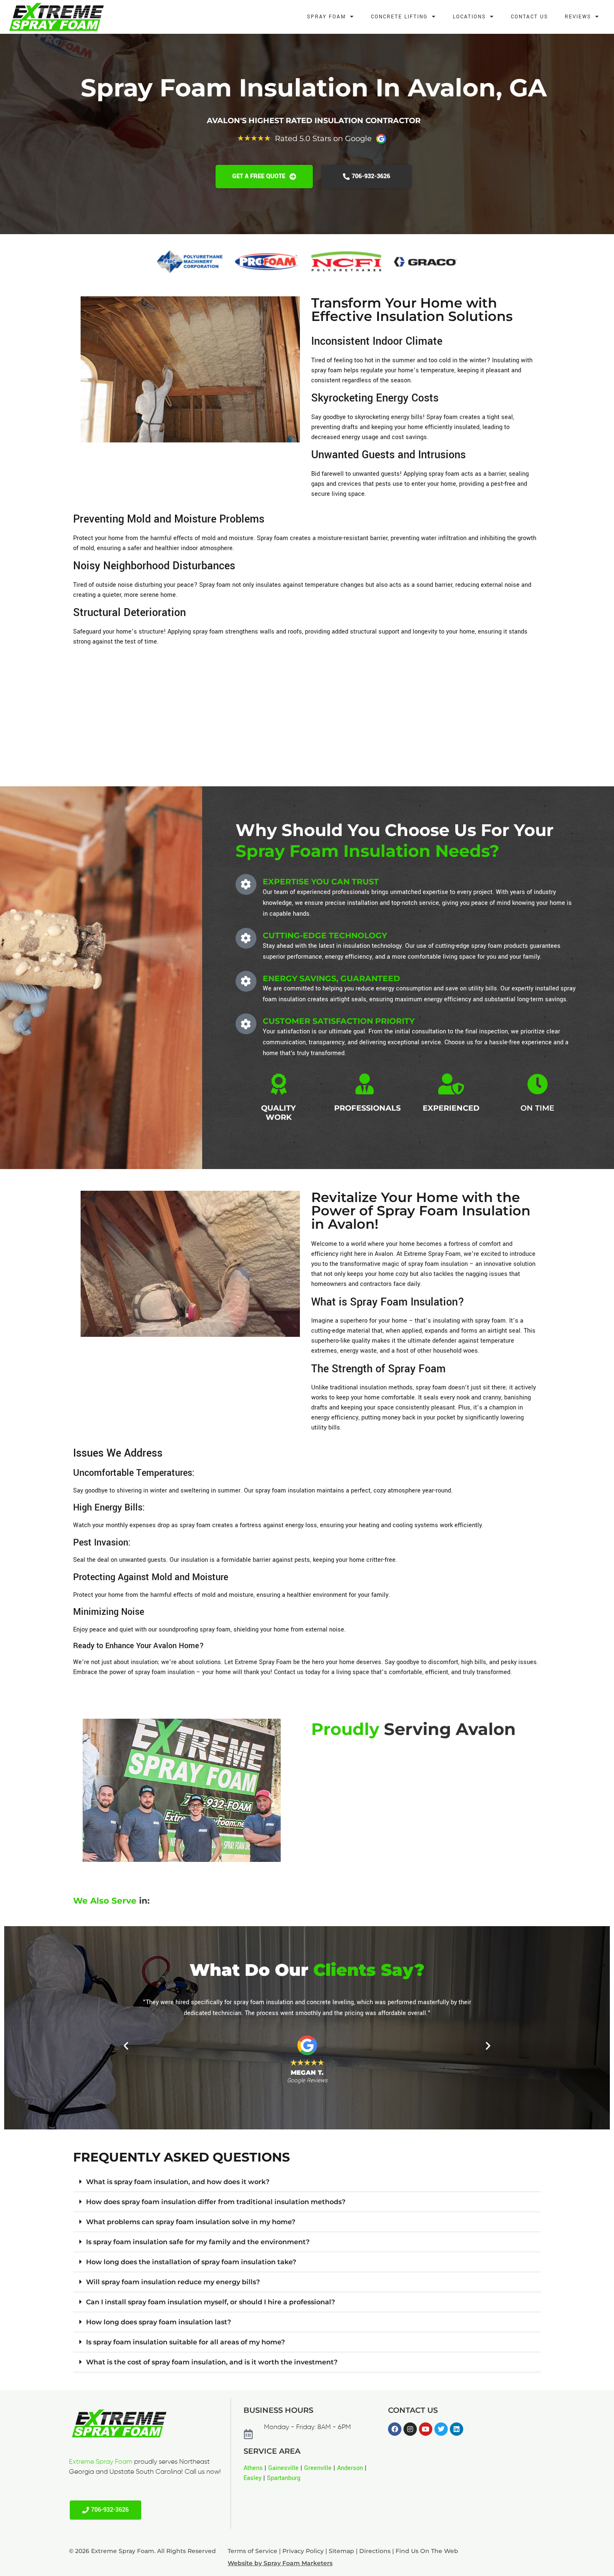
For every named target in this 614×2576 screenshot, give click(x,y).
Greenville (318, 2468)
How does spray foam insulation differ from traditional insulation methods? (216, 2202)
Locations (469, 17)
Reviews (578, 17)
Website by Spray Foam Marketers (280, 2563)
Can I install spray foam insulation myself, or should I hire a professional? (211, 2302)
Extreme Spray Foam (101, 2462)
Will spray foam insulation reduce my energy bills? (173, 2282)
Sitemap (341, 2551)
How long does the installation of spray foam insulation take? (191, 2262)
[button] (126, 2045)
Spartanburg (284, 2478)
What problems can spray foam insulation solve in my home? (191, 2222)
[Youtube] (426, 2429)
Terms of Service (252, 2551)
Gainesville (283, 2468)
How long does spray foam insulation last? (159, 2322)
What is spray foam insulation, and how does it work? (178, 2182)
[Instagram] (410, 2429)
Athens (253, 2468)
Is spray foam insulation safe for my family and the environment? (198, 2242)
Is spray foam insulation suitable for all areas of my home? (185, 2342)
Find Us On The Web (427, 2551)
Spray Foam (326, 17)
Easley (252, 2478)
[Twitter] (441, 2429)
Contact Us (529, 17)
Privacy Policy (303, 2551)
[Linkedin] (457, 2429)
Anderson (350, 2468)
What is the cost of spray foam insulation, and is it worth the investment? (212, 2362)
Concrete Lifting (399, 17)
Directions (375, 2551)
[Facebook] (395, 2429)
